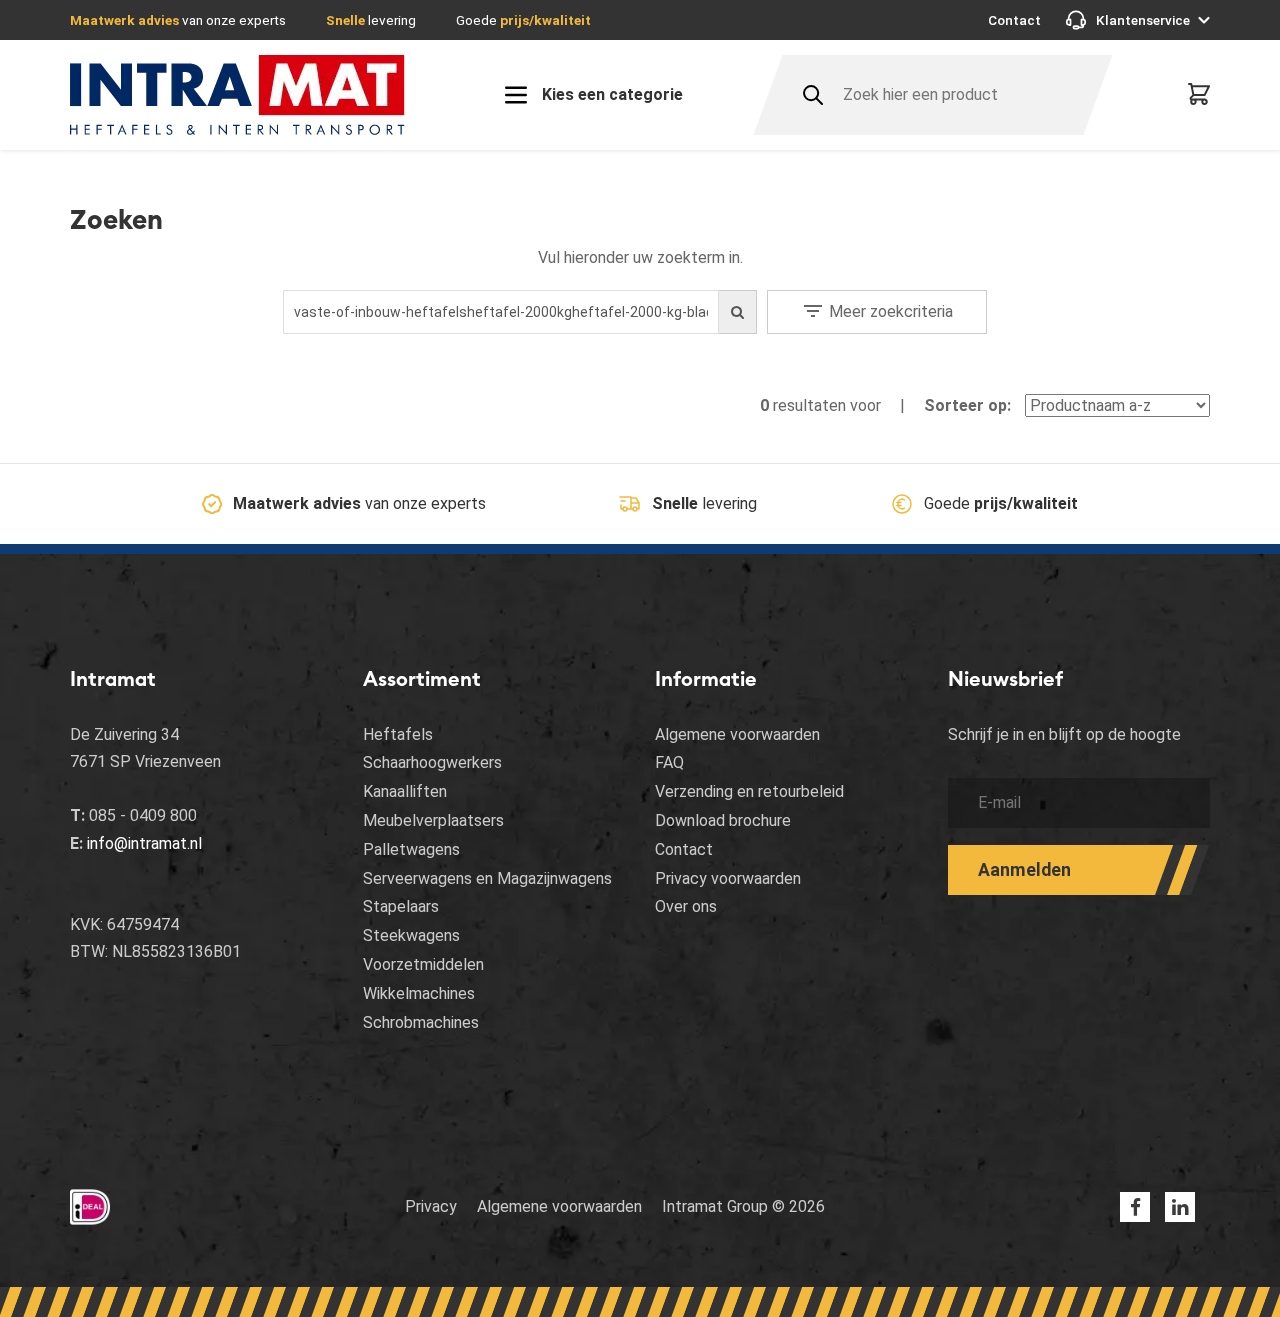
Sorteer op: (967, 405)
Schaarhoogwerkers (432, 762)
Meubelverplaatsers (433, 820)
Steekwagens (411, 935)
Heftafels (398, 734)
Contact (1014, 20)
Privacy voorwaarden (728, 878)
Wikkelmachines (419, 993)
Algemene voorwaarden (737, 734)
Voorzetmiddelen (423, 964)
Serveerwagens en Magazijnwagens (487, 878)
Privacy (431, 1206)
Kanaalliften (405, 791)
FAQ (669, 762)
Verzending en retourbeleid (749, 791)
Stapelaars (401, 906)
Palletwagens (411, 849)
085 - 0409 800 (143, 815)
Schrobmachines (421, 1022)
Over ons (686, 906)
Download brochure (723, 820)
